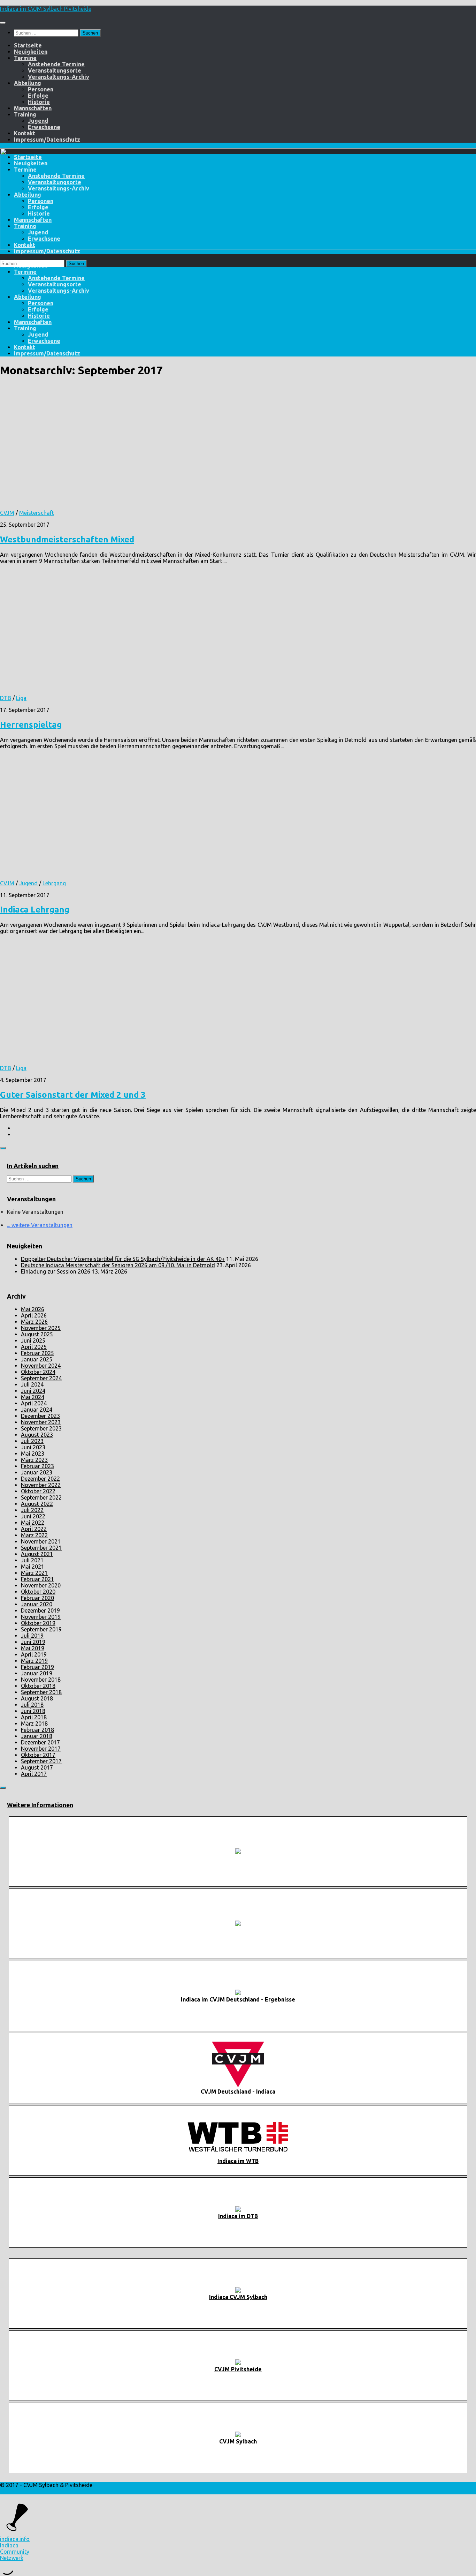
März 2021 (34, 1573)
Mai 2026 (33, 1309)
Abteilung (28, 83)
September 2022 (41, 1497)
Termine (25, 58)
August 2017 (37, 1767)
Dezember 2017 (40, 1742)
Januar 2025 (37, 1359)
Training (25, 114)
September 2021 (41, 1548)
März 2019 (34, 1661)
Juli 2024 (32, 1384)
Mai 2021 (33, 1567)
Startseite (28, 45)
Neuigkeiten (31, 52)
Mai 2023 (33, 1454)
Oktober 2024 (38, 1372)
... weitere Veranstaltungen (40, 1225)
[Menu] (3, 23)
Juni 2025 (33, 1340)
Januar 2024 (37, 1410)
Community (15, 2552)
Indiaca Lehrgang (35, 910)
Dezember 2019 (40, 1610)
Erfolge (38, 96)
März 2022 (34, 1535)
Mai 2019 (33, 1648)
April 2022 (34, 1529)
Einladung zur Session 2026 (56, 1271)
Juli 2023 (32, 1441)
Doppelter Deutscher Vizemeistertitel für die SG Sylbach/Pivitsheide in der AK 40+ (123, 1259)
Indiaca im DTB (238, 2216)
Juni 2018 (33, 1711)
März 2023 (34, 1460)
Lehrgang (54, 883)
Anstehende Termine (56, 64)
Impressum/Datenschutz (47, 140)
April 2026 (34, 1315)
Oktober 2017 (38, 1755)
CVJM (7, 513)
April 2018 (34, 1717)
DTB (6, 698)
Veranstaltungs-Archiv (59, 77)
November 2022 (41, 1485)
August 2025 (37, 1334)
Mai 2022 (33, 1523)
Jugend (38, 121)
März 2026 (34, 1322)
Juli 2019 (32, 1636)
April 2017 (34, 1774)
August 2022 (37, 1504)
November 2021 (41, 1541)
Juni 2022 (33, 1516)
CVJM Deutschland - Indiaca (238, 2091)
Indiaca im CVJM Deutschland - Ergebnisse (238, 1999)
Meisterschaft (37, 513)
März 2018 (34, 1723)
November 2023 (41, 1422)
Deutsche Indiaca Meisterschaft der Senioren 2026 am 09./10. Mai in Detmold (118, 1265)
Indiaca (9, 2545)
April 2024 (34, 1403)
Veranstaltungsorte (55, 70)
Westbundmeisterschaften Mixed (67, 539)
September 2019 (41, 1629)
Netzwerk (12, 2558)
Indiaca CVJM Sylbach (238, 2297)
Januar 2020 (37, 1604)
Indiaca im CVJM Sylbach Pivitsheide (46, 9)
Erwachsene (44, 127)
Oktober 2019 (38, 1623)
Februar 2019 (37, 1667)
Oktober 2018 (38, 1686)
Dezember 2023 (40, 1416)
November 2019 (41, 1617)
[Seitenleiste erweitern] (3, 1148)
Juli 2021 (32, 1560)
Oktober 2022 (38, 1491)
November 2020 (41, 1585)
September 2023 (41, 1428)
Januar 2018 (37, 1736)
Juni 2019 (33, 1642)
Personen (41, 89)
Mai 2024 (33, 1397)
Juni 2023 (33, 1447)
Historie (39, 102)
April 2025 (34, 1347)
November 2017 (41, 1749)
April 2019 (34, 1654)
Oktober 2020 (38, 1592)
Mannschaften (33, 108)
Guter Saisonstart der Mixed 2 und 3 (73, 1095)
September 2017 (41, 1761)
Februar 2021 (37, 1579)
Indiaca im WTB (238, 2161)
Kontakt (25, 133)
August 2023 (37, 1435)
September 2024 (41, 1378)
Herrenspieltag (31, 725)
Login (7, 2491)
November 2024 (41, 1366)
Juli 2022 (32, 1510)
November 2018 (41, 1680)
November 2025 (41, 1328)
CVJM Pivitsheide (238, 2369)
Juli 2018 (32, 1705)
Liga (21, 698)
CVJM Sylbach (238, 2441)
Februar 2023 (37, 1466)
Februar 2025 (37, 1353)
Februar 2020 (37, 1598)
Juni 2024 (33, 1391)
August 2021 (37, 1554)
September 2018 (41, 1692)
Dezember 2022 (40, 1479)
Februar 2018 (37, 1730)
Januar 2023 (37, 1472)
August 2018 (37, 1698)
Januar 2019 (37, 1673)
